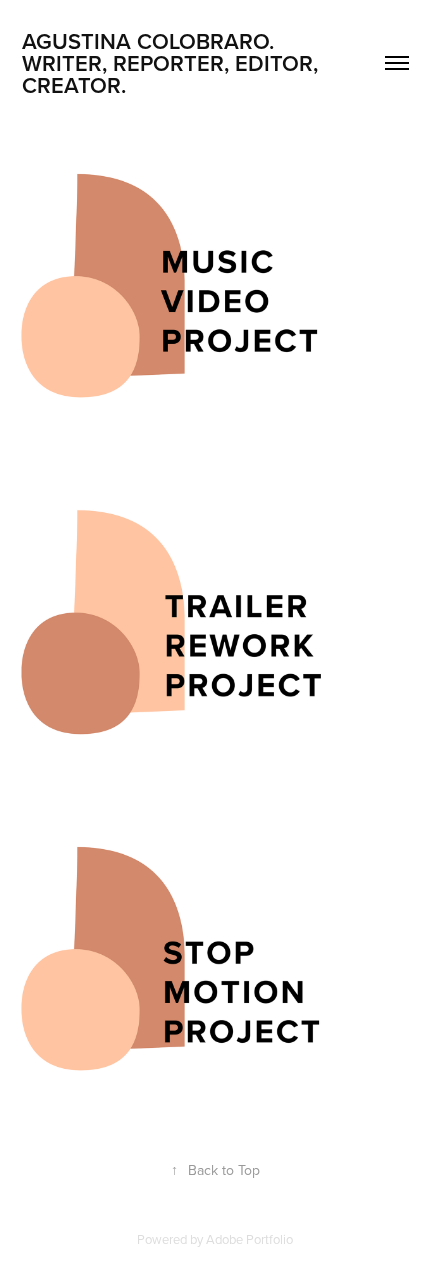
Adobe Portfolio (249, 1239)
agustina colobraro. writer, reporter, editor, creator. (173, 63)
